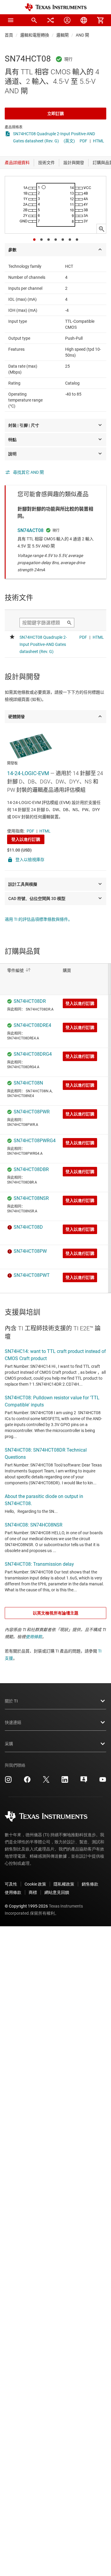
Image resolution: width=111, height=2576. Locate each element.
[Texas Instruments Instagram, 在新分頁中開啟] (8, 1782)
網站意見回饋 (57, 1892)
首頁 (9, 35)
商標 (33, 1892)
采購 (9, 1744)
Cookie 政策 (35, 1884)
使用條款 (34, 1637)
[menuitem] (34, 20)
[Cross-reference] (51, 20)
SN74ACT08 (30, 530)
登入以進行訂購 (26, 839)
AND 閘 (82, 35)
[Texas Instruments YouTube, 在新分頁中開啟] (103, 1782)
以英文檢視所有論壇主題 (56, 1613)
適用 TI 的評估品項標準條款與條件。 (38, 919)
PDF (83, 141)
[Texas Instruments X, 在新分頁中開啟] (46, 1782)
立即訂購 (56, 114)
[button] (11, 20)
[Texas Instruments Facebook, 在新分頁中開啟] (27, 1782)
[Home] (56, 7)
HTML (99, 141)
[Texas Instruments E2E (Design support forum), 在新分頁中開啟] (84, 1782)
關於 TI (11, 1701)
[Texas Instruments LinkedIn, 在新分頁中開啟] (65, 1782)
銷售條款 (90, 1884)
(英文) (69, 141)
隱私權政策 (64, 1884)
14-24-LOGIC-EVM (28, 773)
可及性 (11, 1884)
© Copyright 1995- (26, 1906)
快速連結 (13, 1722)
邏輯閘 (62, 35)
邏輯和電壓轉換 (35, 35)
